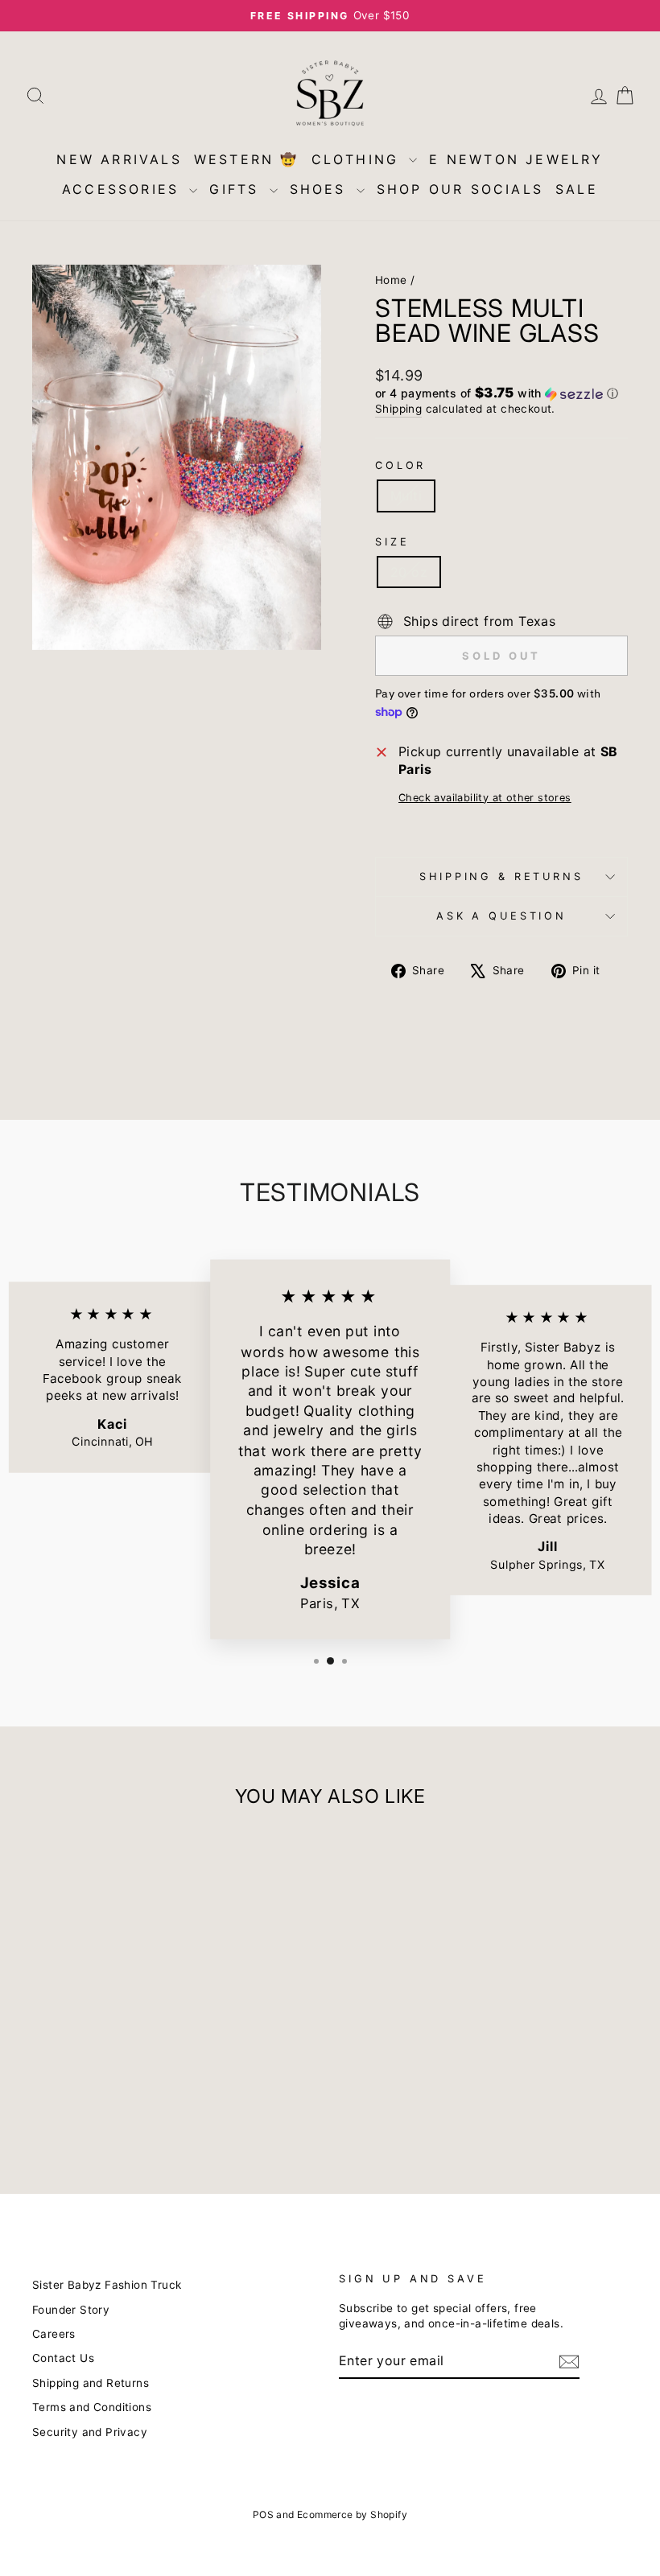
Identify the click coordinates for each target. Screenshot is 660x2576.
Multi (406, 496)
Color (400, 465)
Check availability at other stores (485, 798)
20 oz (409, 572)
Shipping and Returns (91, 2383)
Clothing (359, 159)
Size (392, 542)
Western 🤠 (247, 159)
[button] (501, 393)
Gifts (237, 189)
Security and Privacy (90, 2432)
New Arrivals (119, 159)
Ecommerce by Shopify (352, 2514)
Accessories (124, 189)
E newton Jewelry (516, 159)
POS (263, 2514)
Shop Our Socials (460, 189)
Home (391, 280)
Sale (577, 189)
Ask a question (501, 916)
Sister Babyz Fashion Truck (107, 2285)
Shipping (398, 409)
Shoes (321, 189)
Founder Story (71, 2310)
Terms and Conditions (92, 2407)
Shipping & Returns (501, 876)
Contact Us (63, 2358)
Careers (54, 2334)
